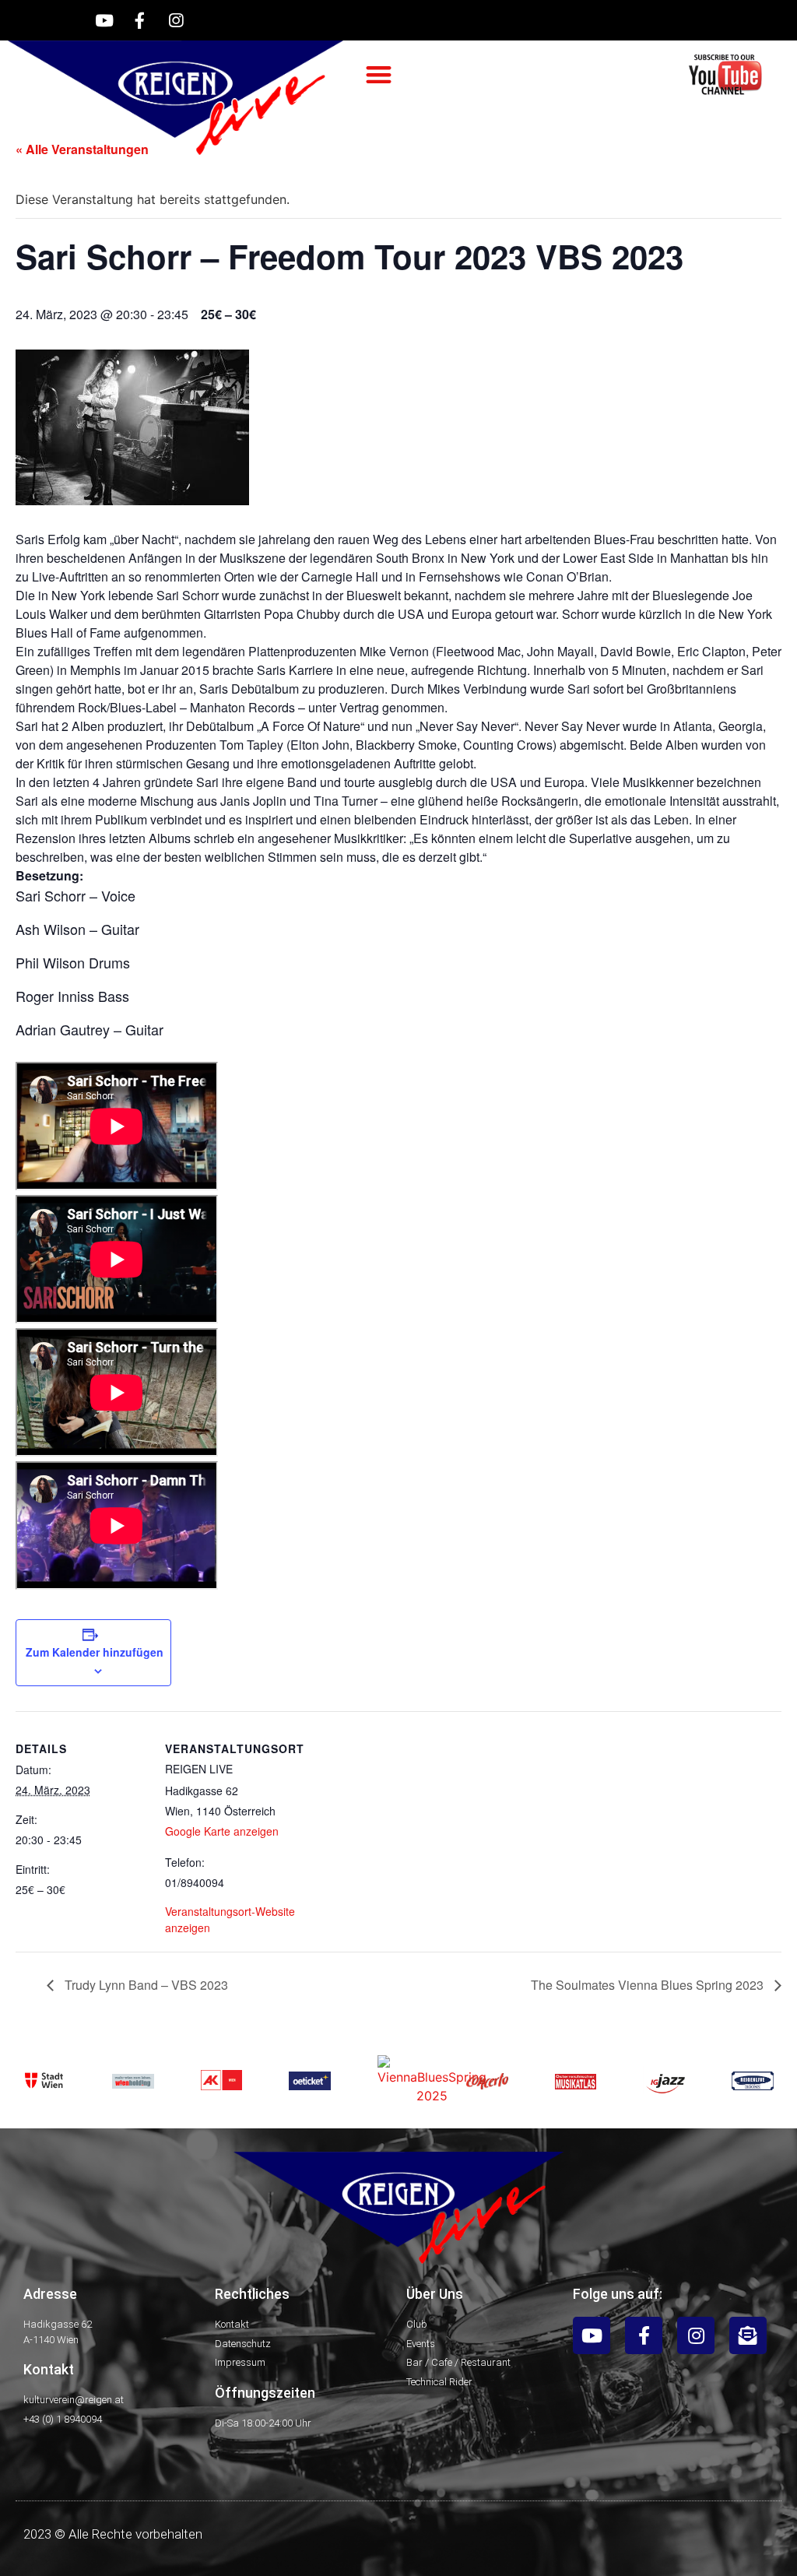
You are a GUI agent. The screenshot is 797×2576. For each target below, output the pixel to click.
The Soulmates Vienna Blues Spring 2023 (649, 1985)
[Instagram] (176, 20)
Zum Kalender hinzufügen (95, 1652)
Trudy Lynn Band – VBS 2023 (145, 1985)
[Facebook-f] (140, 20)
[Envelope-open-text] (748, 2335)
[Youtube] (104, 20)
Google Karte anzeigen (222, 1831)
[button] (379, 75)
